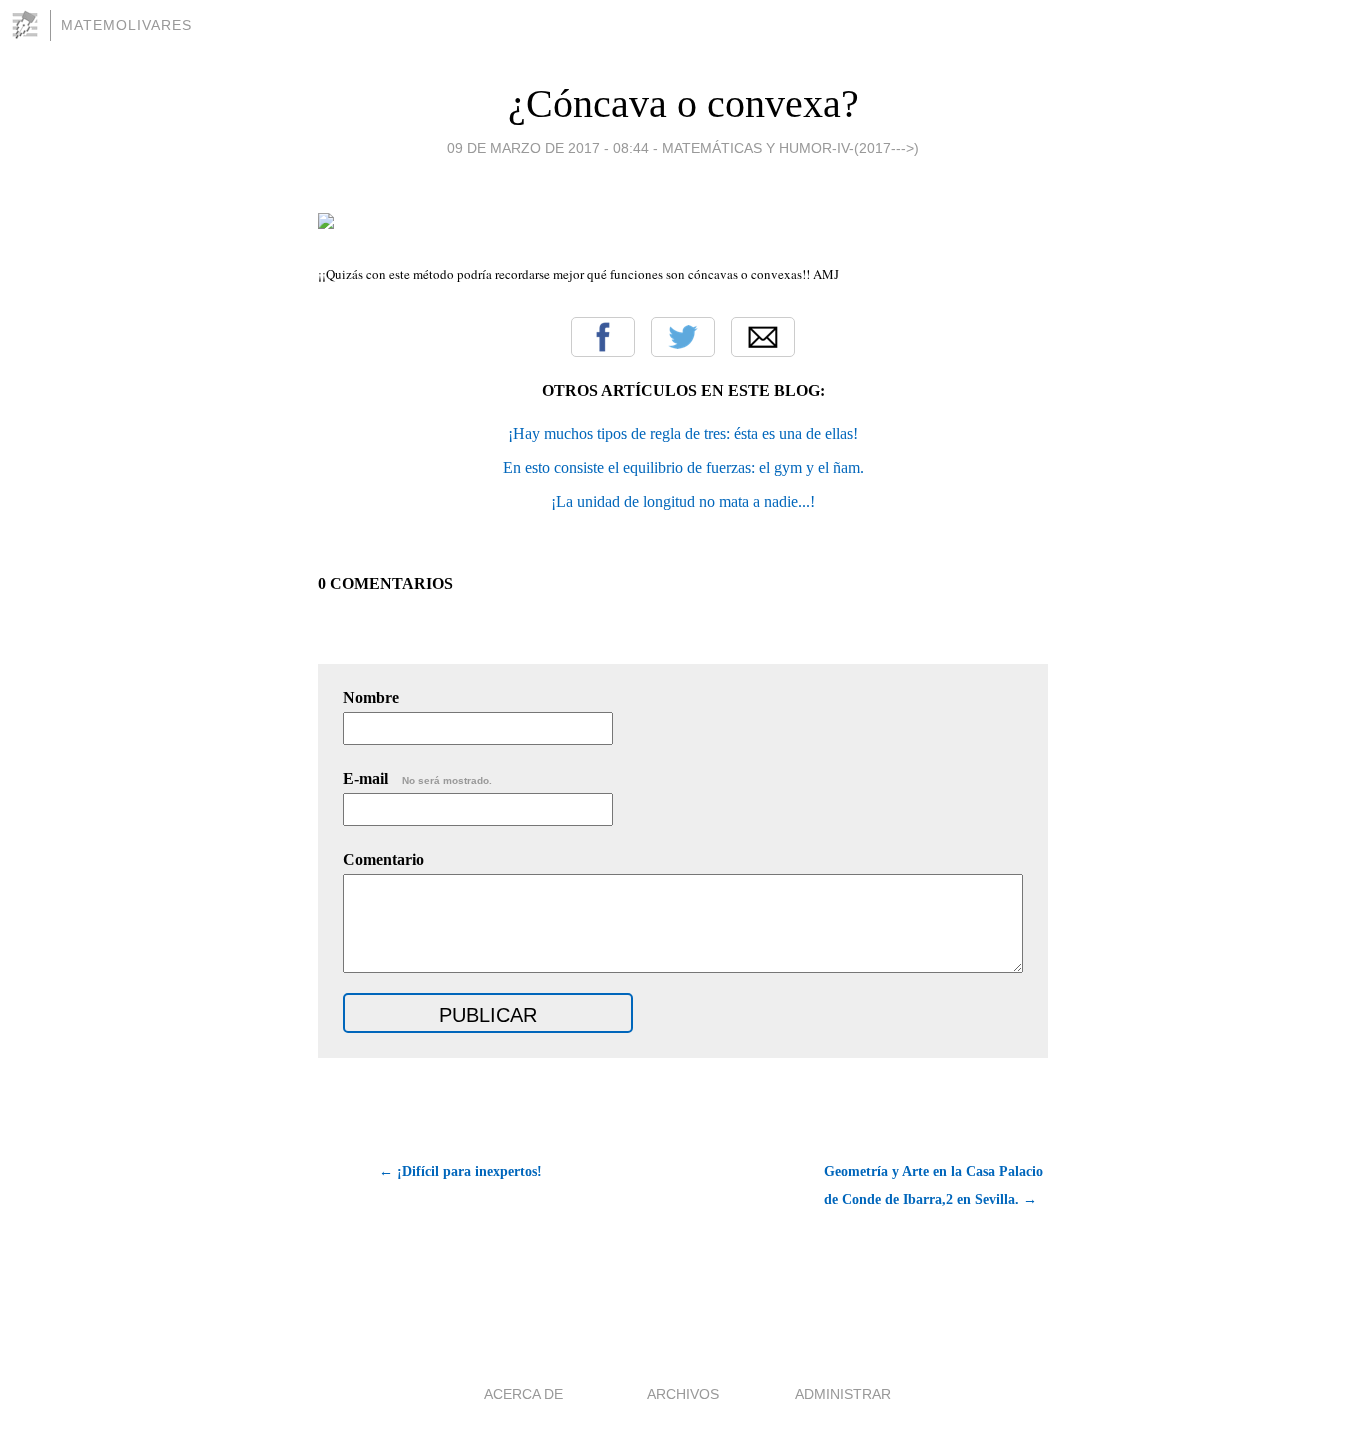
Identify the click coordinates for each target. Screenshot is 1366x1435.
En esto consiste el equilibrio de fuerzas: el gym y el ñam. (683, 467)
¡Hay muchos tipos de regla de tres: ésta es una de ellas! (683, 433)
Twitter (683, 337)
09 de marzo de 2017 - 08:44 (548, 148)
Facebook (603, 337)
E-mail (417, 778)
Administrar (843, 1394)
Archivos (683, 1394)
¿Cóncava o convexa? (683, 103)
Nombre (371, 697)
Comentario (383, 859)
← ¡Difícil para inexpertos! (460, 1171)
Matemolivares (126, 25)
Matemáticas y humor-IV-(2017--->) (790, 148)
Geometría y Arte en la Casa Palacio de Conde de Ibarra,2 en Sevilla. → (933, 1185)
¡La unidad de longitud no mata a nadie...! (683, 501)
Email (763, 337)
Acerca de (523, 1394)
